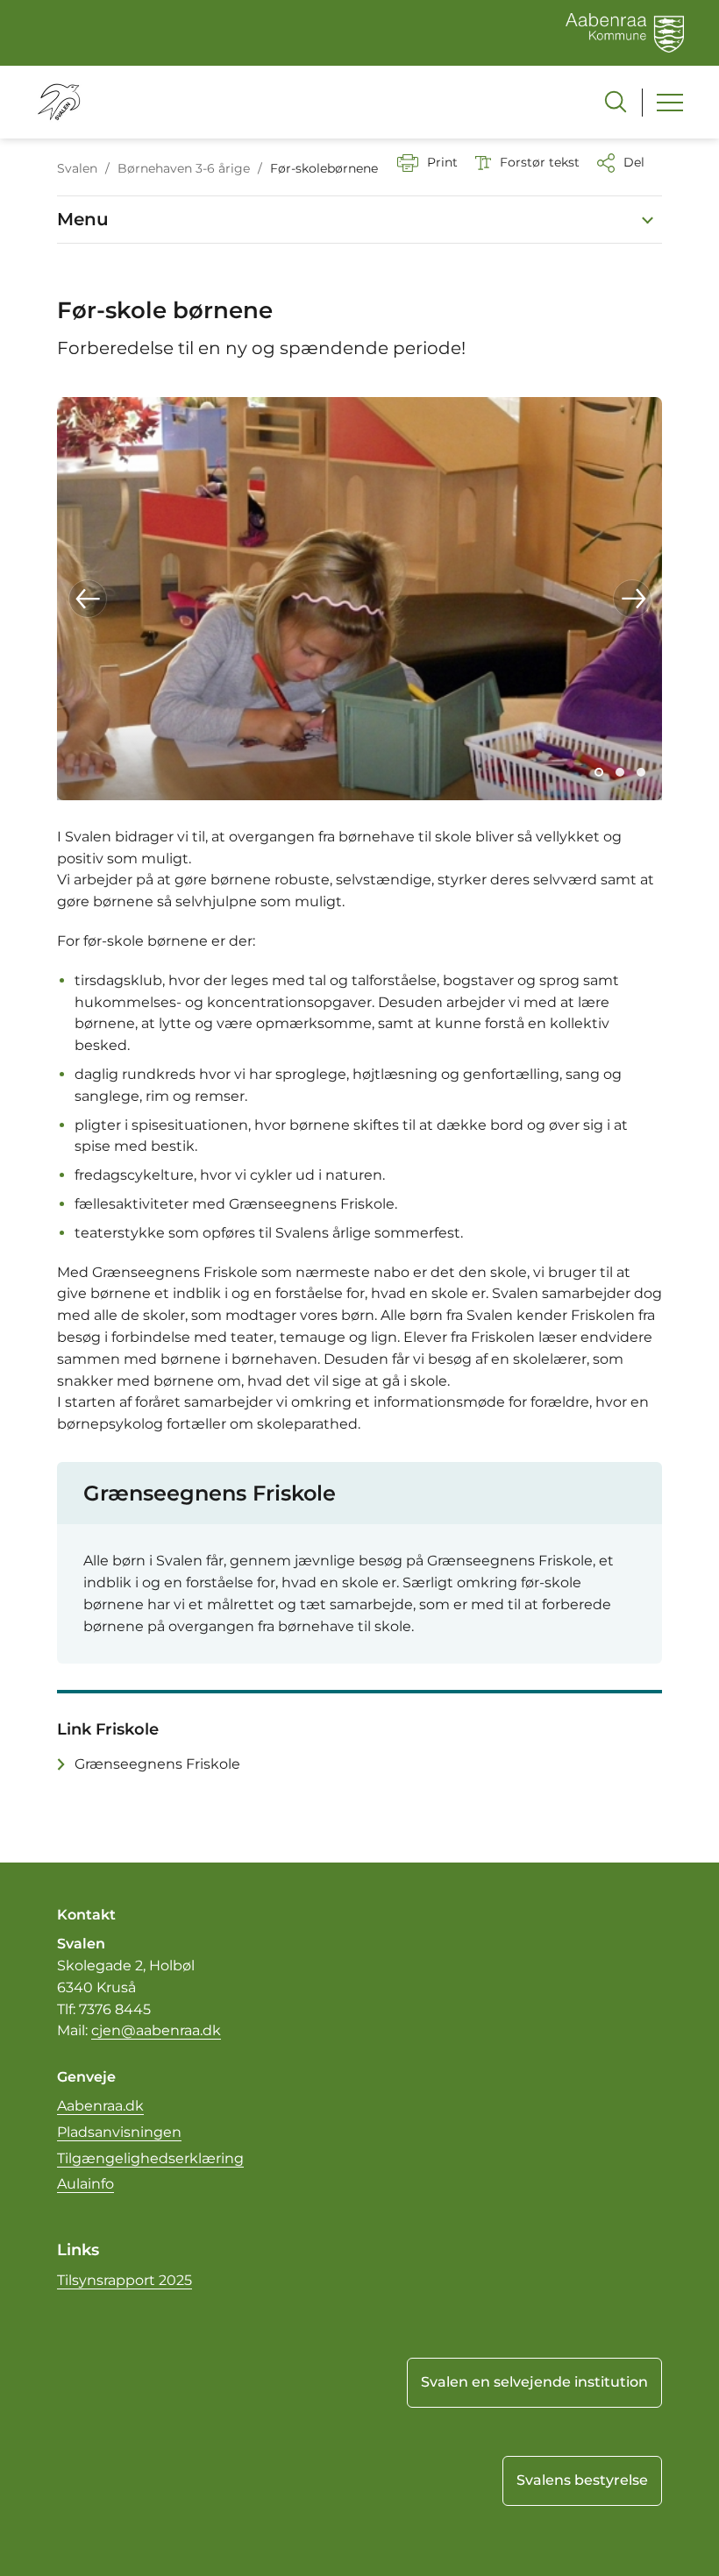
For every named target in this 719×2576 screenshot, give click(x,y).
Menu (83, 219)
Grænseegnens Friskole (157, 1764)
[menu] (670, 103)
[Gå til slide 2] (620, 772)
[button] (88, 599)
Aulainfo (85, 2184)
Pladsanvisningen (119, 2132)
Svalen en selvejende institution (534, 2382)
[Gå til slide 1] (599, 772)
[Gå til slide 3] (641, 772)
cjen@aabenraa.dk (156, 2030)
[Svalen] (58, 102)
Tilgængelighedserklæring (150, 2158)
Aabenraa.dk (100, 2106)
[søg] (616, 102)
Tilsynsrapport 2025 (125, 2280)
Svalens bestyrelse (582, 2480)
